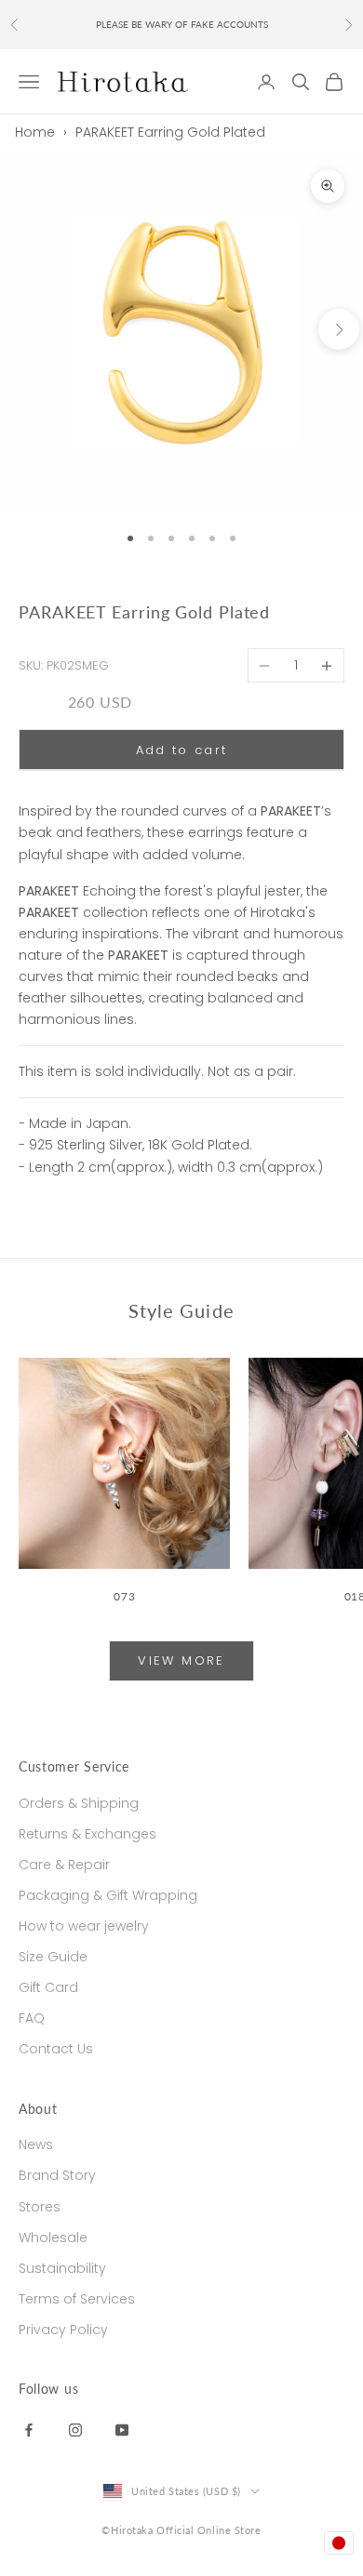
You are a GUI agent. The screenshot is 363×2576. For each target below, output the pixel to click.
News (36, 2144)
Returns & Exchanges (87, 1834)
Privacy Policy (63, 2330)
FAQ (32, 2018)
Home (35, 132)
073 (124, 1596)
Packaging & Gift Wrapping (108, 1895)
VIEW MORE (181, 1660)
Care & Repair (64, 1865)
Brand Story (57, 2175)
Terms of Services (77, 2299)
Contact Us (56, 2049)
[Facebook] (29, 2429)
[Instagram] (75, 2429)
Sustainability (62, 2268)
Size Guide (53, 1957)
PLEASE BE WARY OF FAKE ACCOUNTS (182, 24)
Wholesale (53, 2237)
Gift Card (48, 1987)
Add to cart (182, 750)
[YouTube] (122, 2429)
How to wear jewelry (84, 1926)
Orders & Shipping (79, 1803)
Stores (40, 2207)
